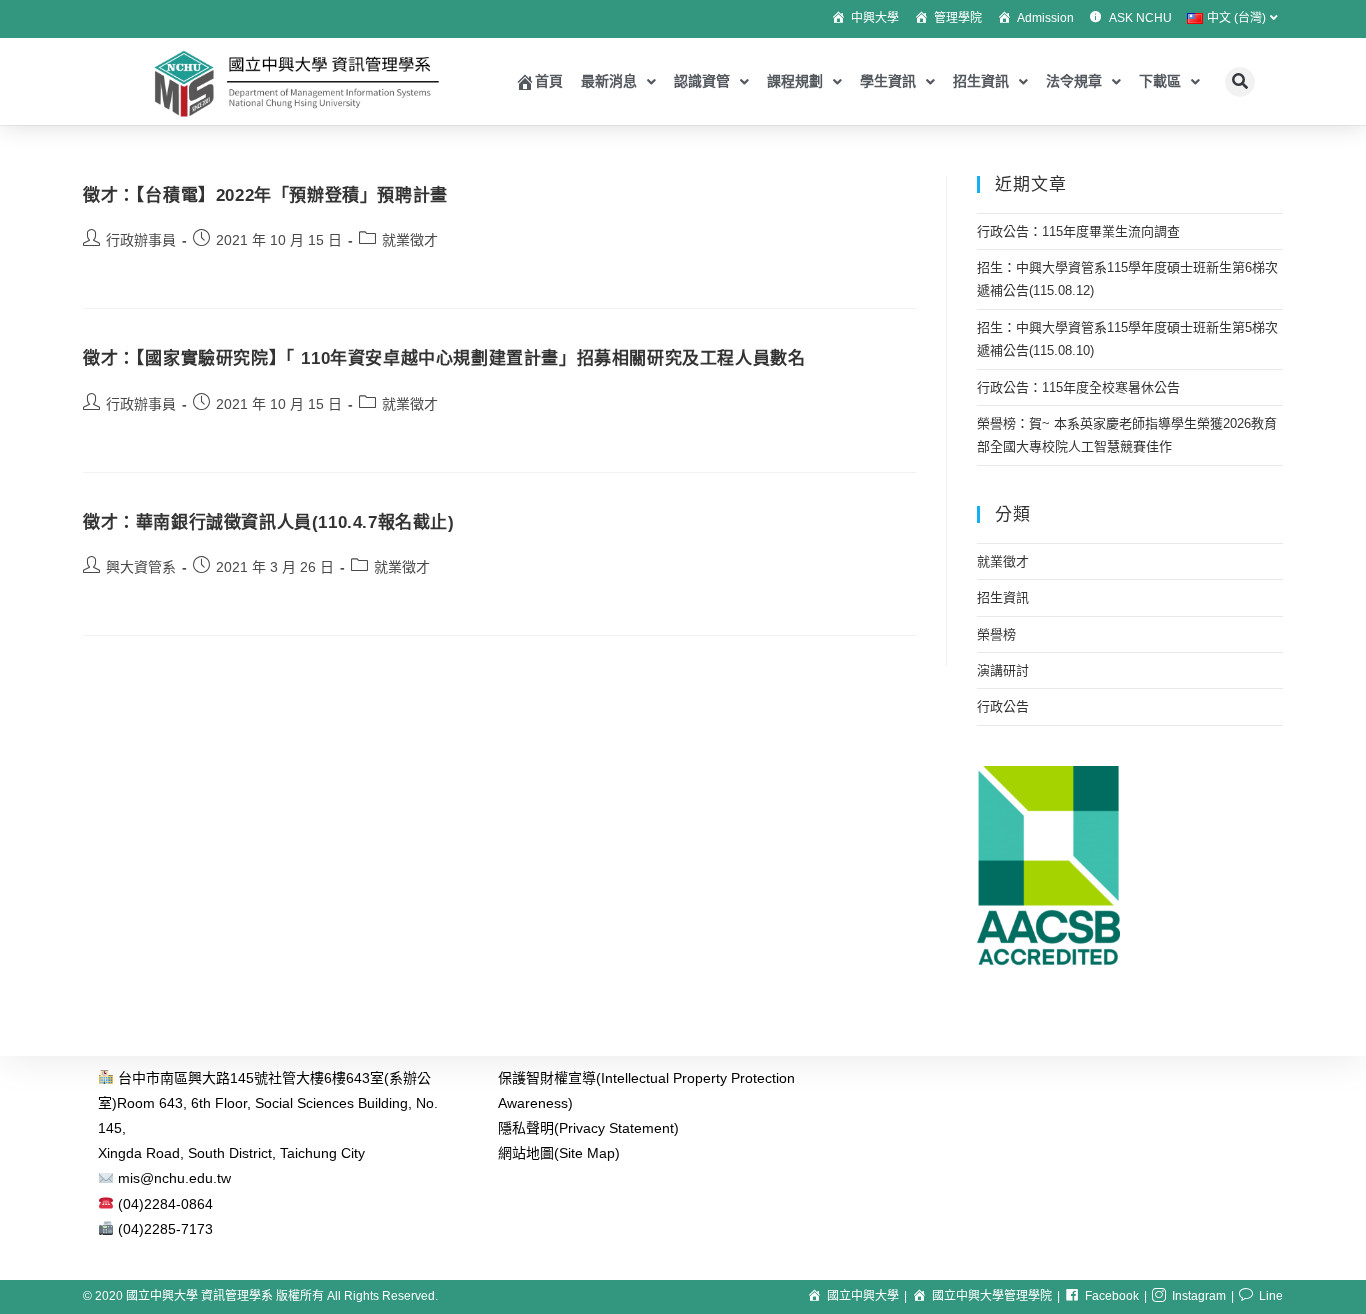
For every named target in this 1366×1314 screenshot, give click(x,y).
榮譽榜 (996, 634)
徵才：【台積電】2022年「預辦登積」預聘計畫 (265, 195)
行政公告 (1003, 706)
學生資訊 (888, 81)
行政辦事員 (141, 240)
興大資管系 (141, 567)
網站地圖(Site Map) (559, 1153)
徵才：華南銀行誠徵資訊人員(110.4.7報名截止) (269, 522)
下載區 (1160, 81)
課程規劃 (795, 81)
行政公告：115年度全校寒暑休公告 (1078, 387)
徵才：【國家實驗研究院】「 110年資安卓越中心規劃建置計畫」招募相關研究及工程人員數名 (444, 358)
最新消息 (609, 81)
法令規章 (1074, 81)
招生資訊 (981, 81)
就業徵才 (410, 240)
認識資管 (702, 81)
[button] (1240, 82)
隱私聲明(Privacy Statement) (588, 1128)
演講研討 (1003, 670)
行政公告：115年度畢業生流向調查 (1078, 231)
